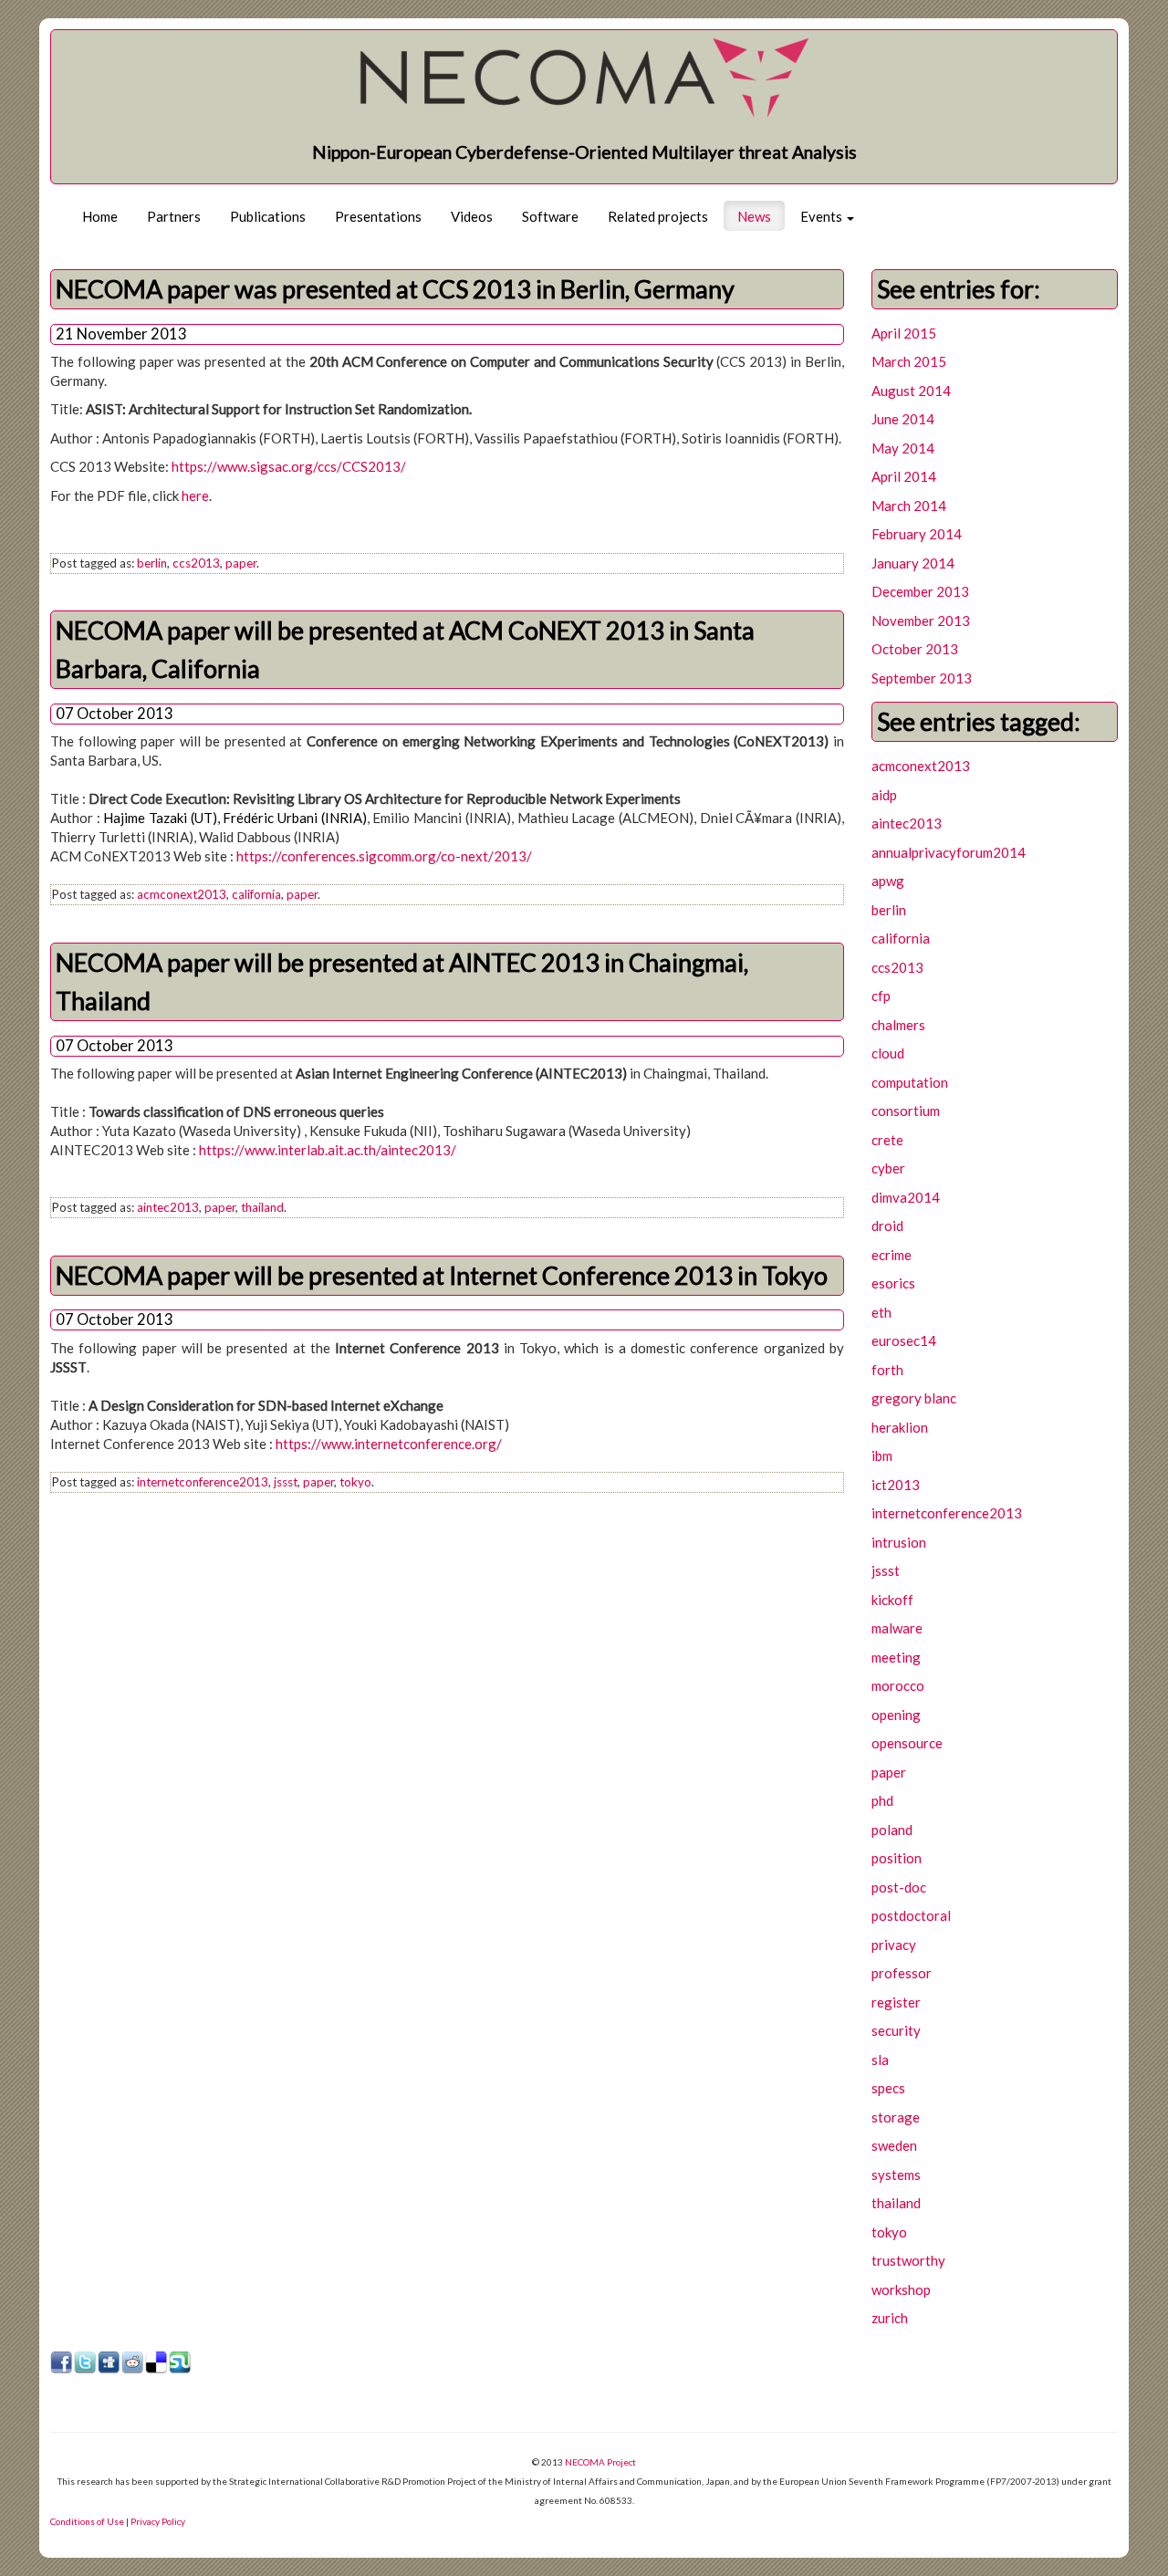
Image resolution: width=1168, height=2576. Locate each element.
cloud (888, 1053)
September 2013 (922, 678)
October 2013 (915, 649)
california (256, 894)
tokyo (355, 1482)
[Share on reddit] (133, 2363)
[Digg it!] (109, 2363)
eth (881, 1312)
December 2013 (920, 591)
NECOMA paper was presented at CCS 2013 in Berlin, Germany (395, 289)
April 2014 (904, 476)
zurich (890, 2318)
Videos (472, 216)
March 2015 (909, 361)
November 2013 (921, 621)
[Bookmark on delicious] (157, 2363)
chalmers (898, 1025)
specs (888, 2088)
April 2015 (904, 333)
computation (910, 1082)
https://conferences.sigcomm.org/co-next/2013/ (384, 856)
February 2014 (917, 534)
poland (892, 1830)
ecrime (892, 1255)
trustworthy (908, 2260)
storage (896, 2117)
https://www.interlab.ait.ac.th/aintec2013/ (328, 1150)
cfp (881, 996)
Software (550, 216)
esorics (893, 1283)
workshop (901, 2289)
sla (880, 2060)
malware (897, 1628)
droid (887, 1225)
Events (823, 216)
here (195, 495)
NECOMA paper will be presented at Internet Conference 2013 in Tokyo (442, 1275)
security (896, 2030)
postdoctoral (911, 1915)
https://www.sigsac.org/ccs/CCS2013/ (289, 466)
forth (887, 1370)
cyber (888, 1168)
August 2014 (911, 391)
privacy (894, 1945)
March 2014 (909, 506)
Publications (268, 216)
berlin (152, 563)
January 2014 (913, 563)
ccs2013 (196, 563)
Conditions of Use (87, 2521)
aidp (884, 795)
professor (902, 1973)
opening (896, 1715)
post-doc (899, 1887)
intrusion (899, 1542)
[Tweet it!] (86, 2363)
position (897, 1858)
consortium (906, 1111)
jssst (286, 1482)
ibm (882, 1455)
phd (882, 1800)
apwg (888, 881)
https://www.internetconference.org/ (389, 1444)
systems (896, 2174)
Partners (174, 216)
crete (887, 1140)
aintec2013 (168, 1207)
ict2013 (896, 1485)
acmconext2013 (182, 894)
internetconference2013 (203, 1482)
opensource (907, 1743)
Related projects (658, 216)
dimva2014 (906, 1197)
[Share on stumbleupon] (181, 2363)
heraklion (900, 1427)
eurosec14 (904, 1340)
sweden (894, 2145)
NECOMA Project (600, 2462)
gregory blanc (914, 1398)
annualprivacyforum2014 (949, 852)
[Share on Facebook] (62, 2363)
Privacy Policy (158, 2521)
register (896, 2002)
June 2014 (903, 419)
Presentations (378, 216)
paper (241, 563)
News (754, 216)
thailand (262, 1207)
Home (100, 216)
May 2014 (903, 448)
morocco (898, 1685)
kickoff (892, 1600)
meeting (896, 1657)
